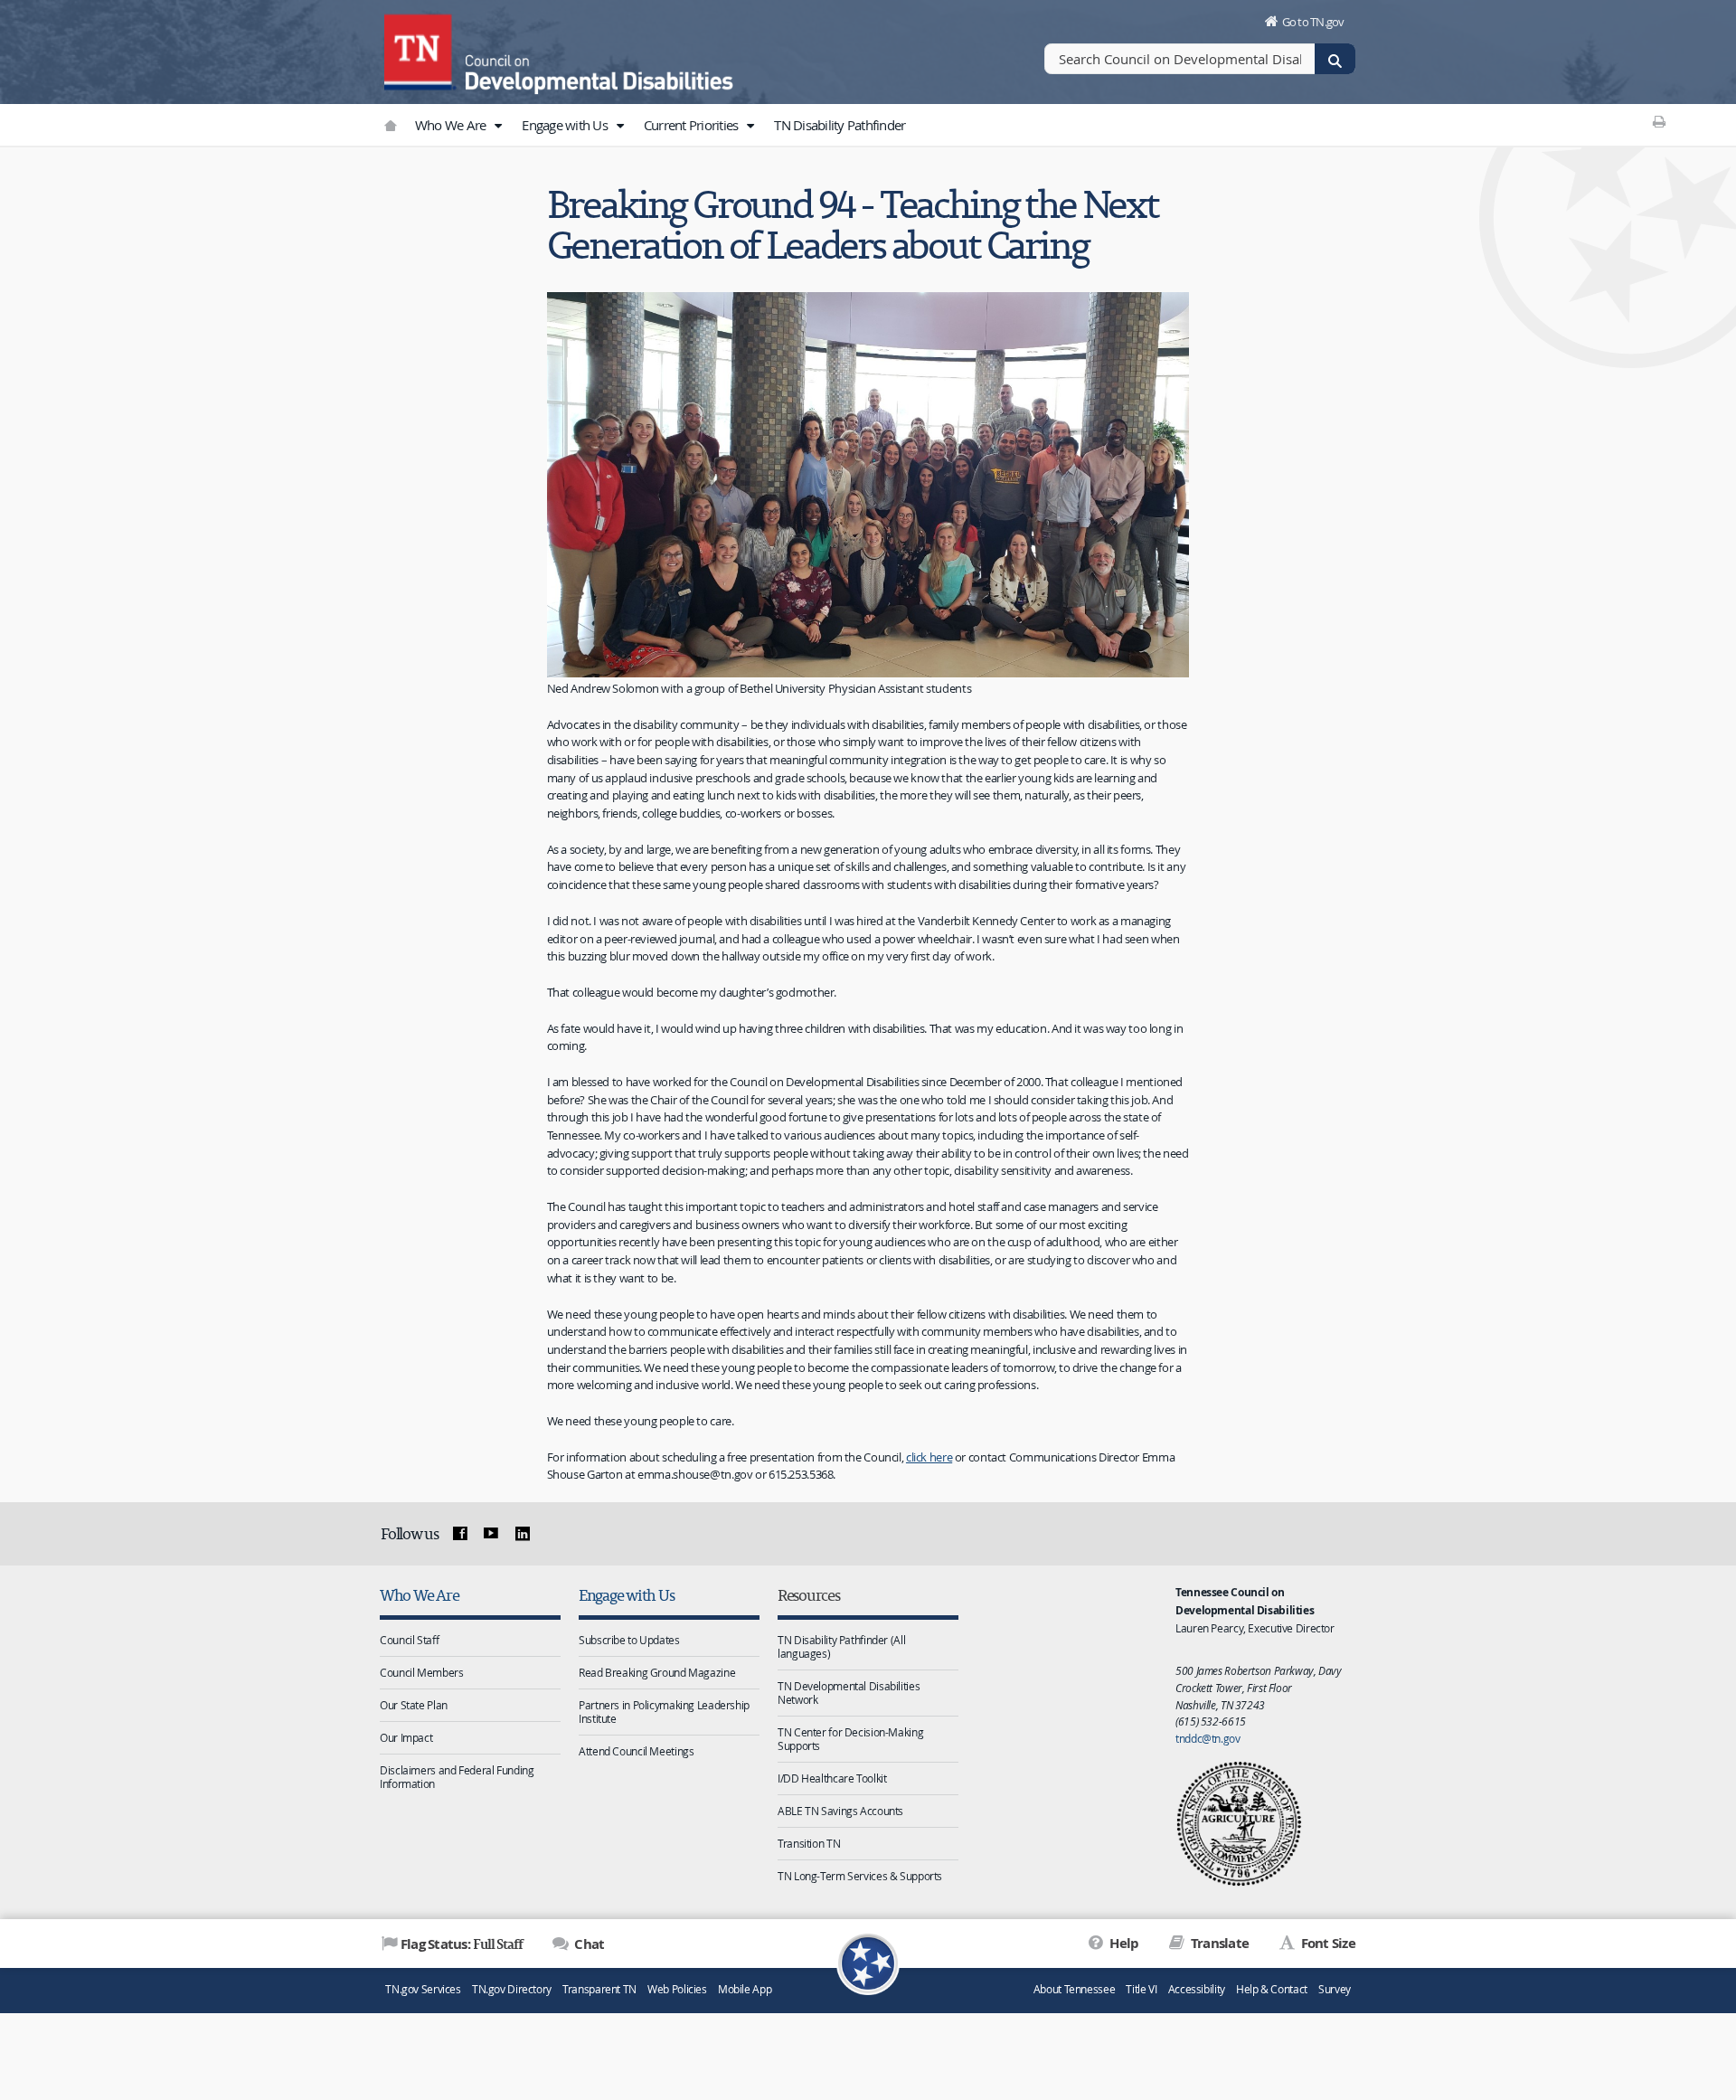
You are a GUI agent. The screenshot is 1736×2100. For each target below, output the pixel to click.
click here (929, 1457)
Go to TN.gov (1313, 22)
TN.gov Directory (512, 1989)
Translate (1218, 1943)
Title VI (1141, 1989)
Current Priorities (693, 125)
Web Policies (677, 1989)
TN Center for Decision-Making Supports (850, 1739)
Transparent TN (599, 1989)
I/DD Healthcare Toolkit (832, 1778)
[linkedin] (523, 1534)
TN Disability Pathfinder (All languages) (841, 1646)
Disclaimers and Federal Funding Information (457, 1777)
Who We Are (452, 125)
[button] (498, 126)
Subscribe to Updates (629, 1640)
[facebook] (459, 1534)
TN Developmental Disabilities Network (849, 1693)
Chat (588, 1944)
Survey (1335, 1989)
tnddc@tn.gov (1208, 1738)
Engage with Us (566, 125)
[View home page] (420, 50)
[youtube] (491, 1534)
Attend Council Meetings (636, 1751)
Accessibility (1197, 1989)
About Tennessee (1074, 1989)
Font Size (1326, 1943)
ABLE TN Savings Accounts (840, 1811)
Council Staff (409, 1640)
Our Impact (406, 1737)
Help (1123, 1943)
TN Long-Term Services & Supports (860, 1876)
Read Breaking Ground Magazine (657, 1672)
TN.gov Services (423, 1989)
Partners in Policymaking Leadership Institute (664, 1712)
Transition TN (809, 1843)
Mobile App (745, 1989)
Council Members (421, 1672)
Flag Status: (462, 1944)
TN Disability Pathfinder (840, 125)
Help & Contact (1272, 1989)
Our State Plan (414, 1705)
